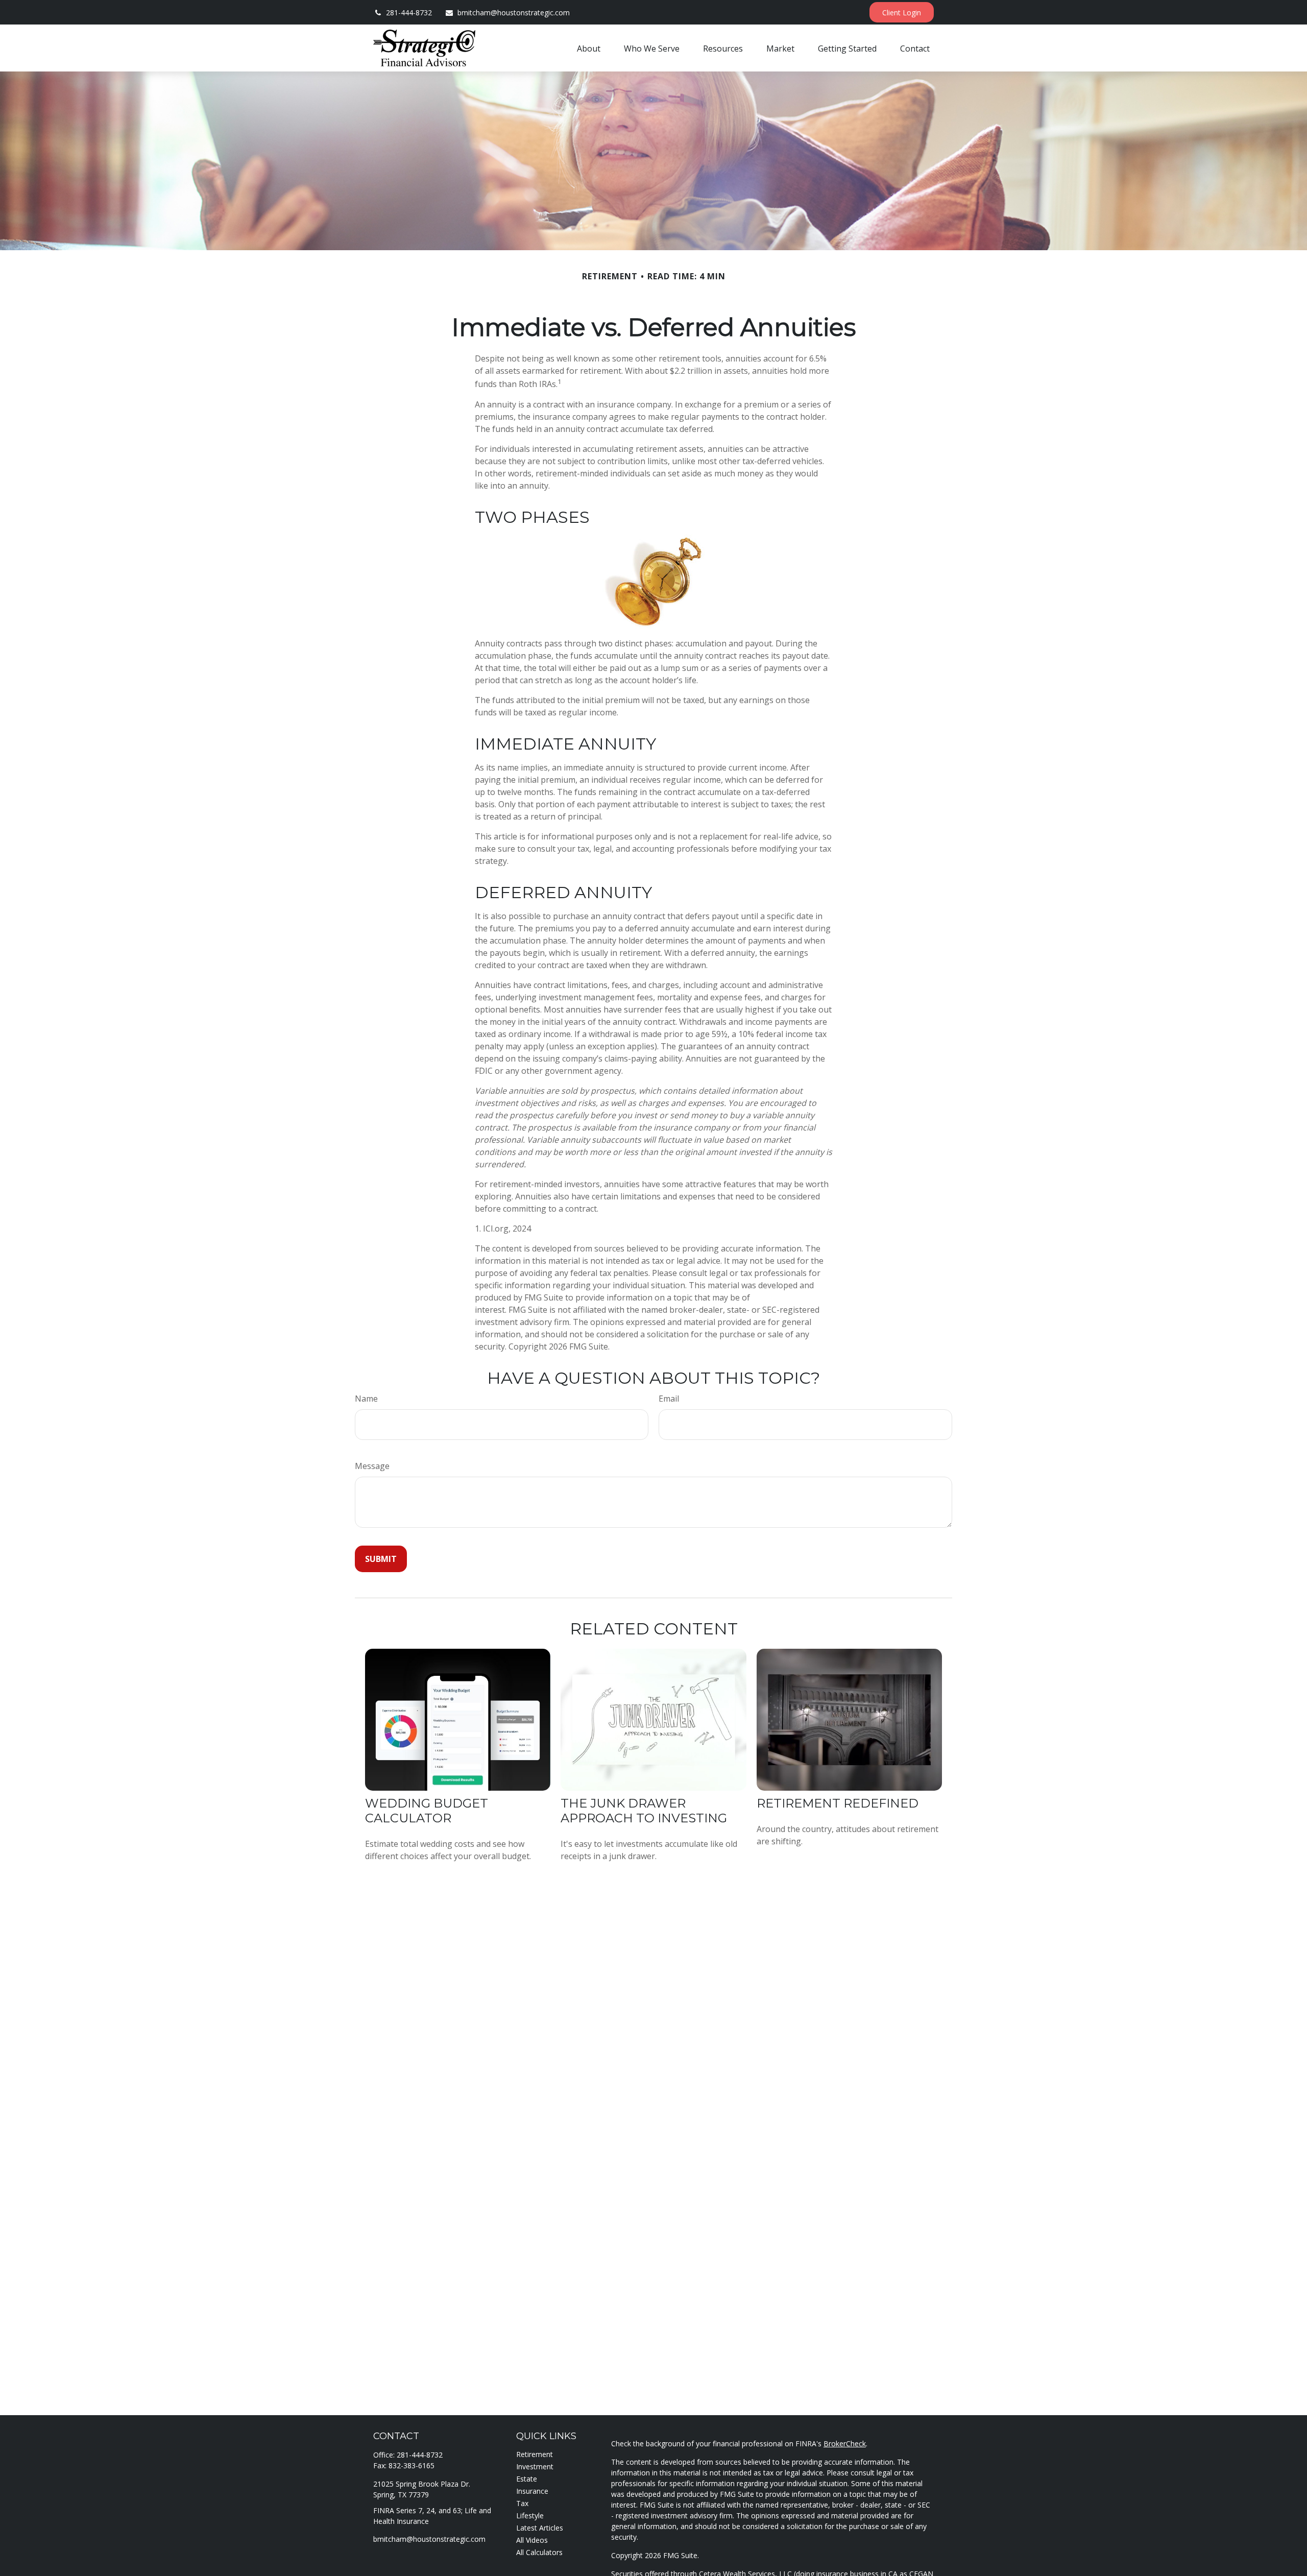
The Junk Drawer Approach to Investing (644, 1811)
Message (372, 1466)
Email (669, 1399)
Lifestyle (530, 2515)
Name (366, 1399)
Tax (522, 2503)
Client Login (902, 13)
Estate (527, 2479)
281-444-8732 (409, 13)
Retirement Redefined (838, 1803)
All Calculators (539, 2552)
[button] (589, 48)
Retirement (535, 2454)
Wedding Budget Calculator (427, 1811)
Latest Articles (540, 2528)
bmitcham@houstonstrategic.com (514, 13)
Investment (535, 2466)
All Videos (532, 2540)
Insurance (532, 2491)
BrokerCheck (845, 2443)
